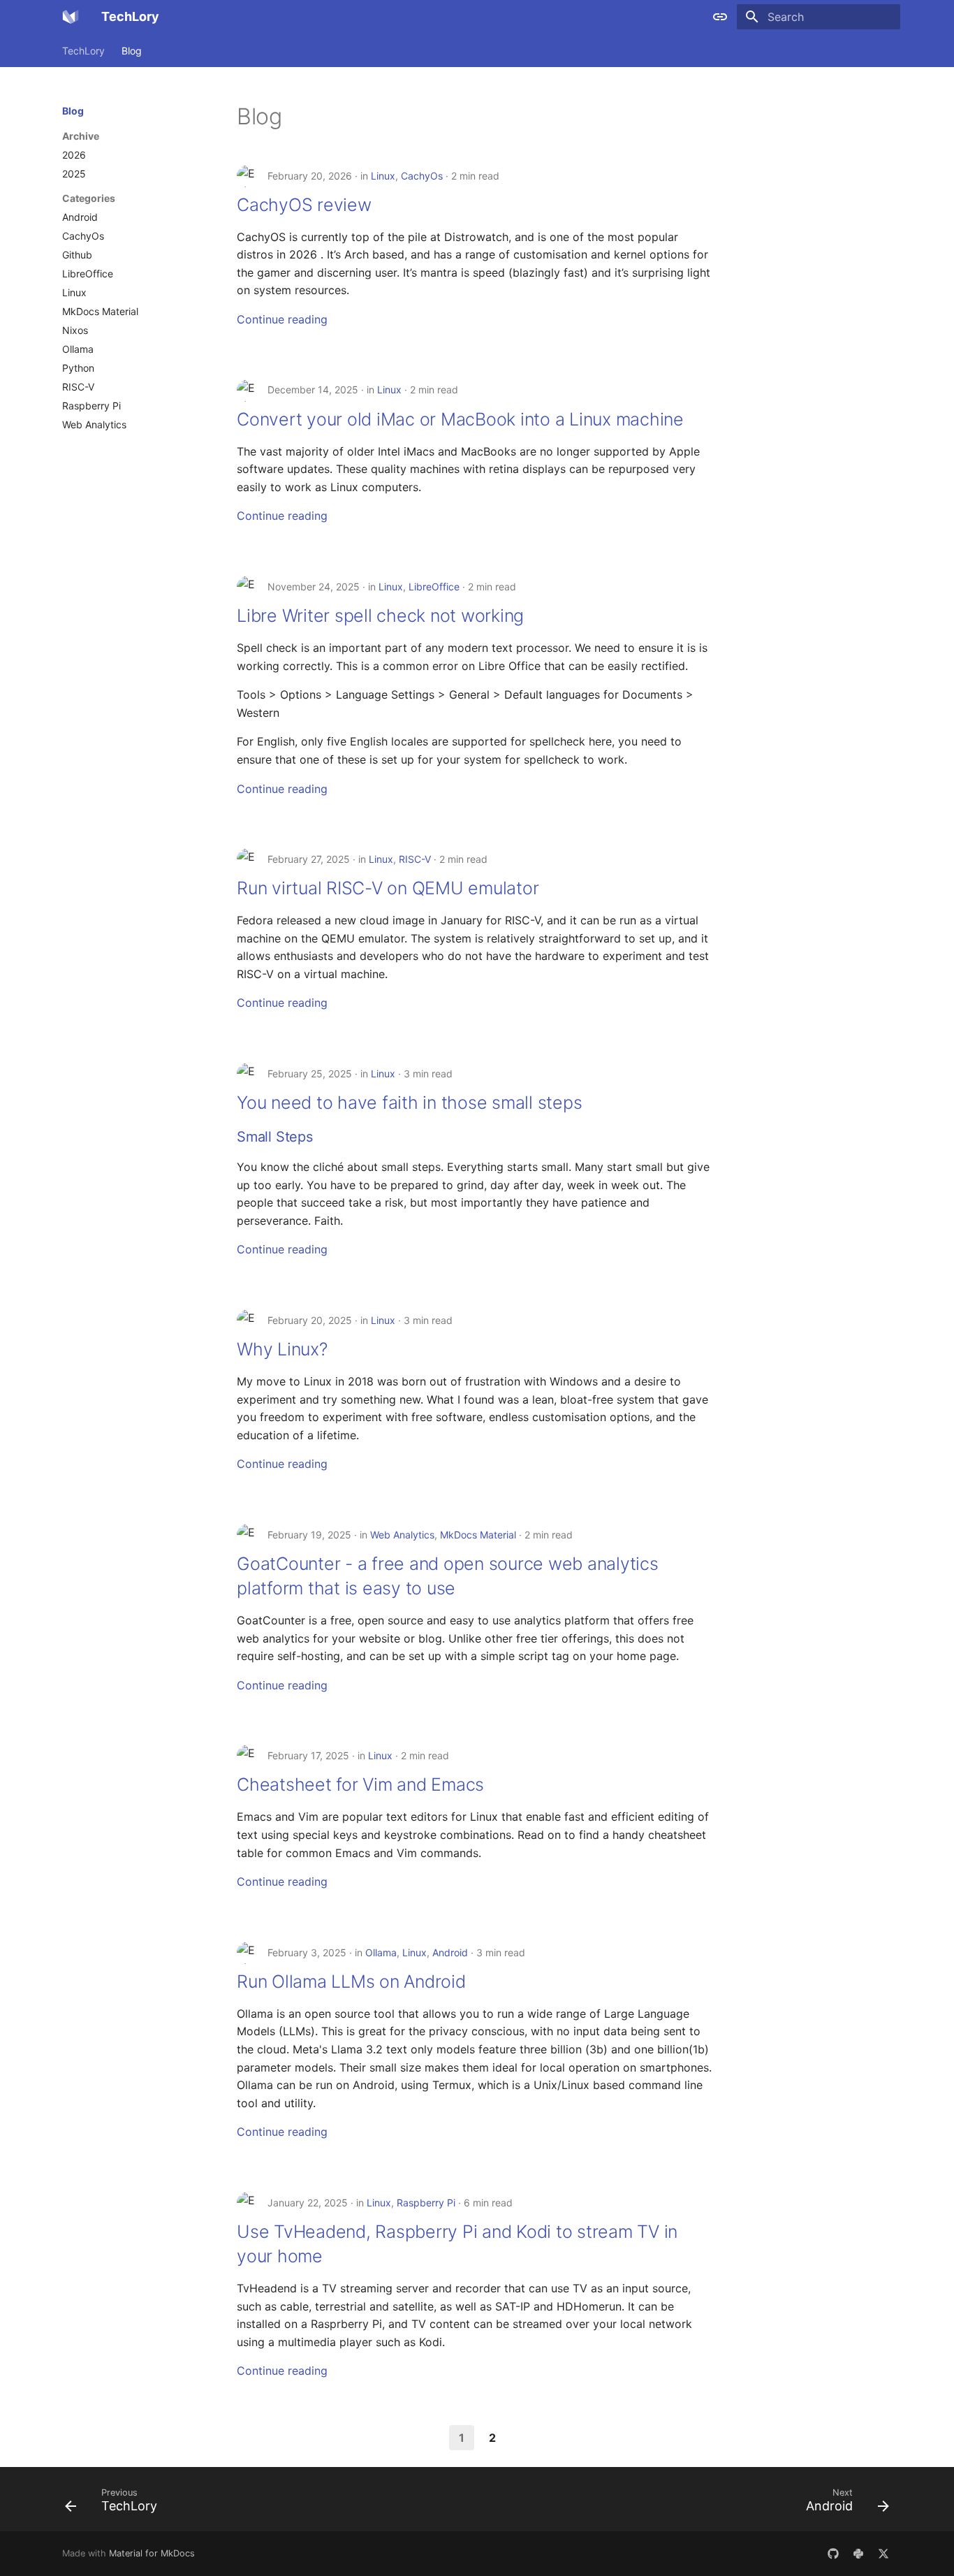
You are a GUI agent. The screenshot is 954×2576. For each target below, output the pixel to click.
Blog (132, 51)
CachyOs (422, 176)
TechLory (83, 51)
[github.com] (833, 2554)
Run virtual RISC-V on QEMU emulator (388, 888)
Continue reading (282, 319)
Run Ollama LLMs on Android (351, 1981)
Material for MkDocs (152, 2553)
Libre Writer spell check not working (380, 616)
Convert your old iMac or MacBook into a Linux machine (460, 419)
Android (450, 1952)
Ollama (381, 1952)
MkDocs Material (478, 1535)
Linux (383, 176)
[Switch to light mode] (720, 17)
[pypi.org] (858, 2554)
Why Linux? (282, 1349)
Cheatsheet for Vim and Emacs (360, 1784)
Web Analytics (402, 1535)
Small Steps (275, 1137)
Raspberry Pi (426, 2203)
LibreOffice (434, 587)
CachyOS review (304, 205)
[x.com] (883, 2554)
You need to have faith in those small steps (409, 1103)
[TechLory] (71, 17)
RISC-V (415, 859)
